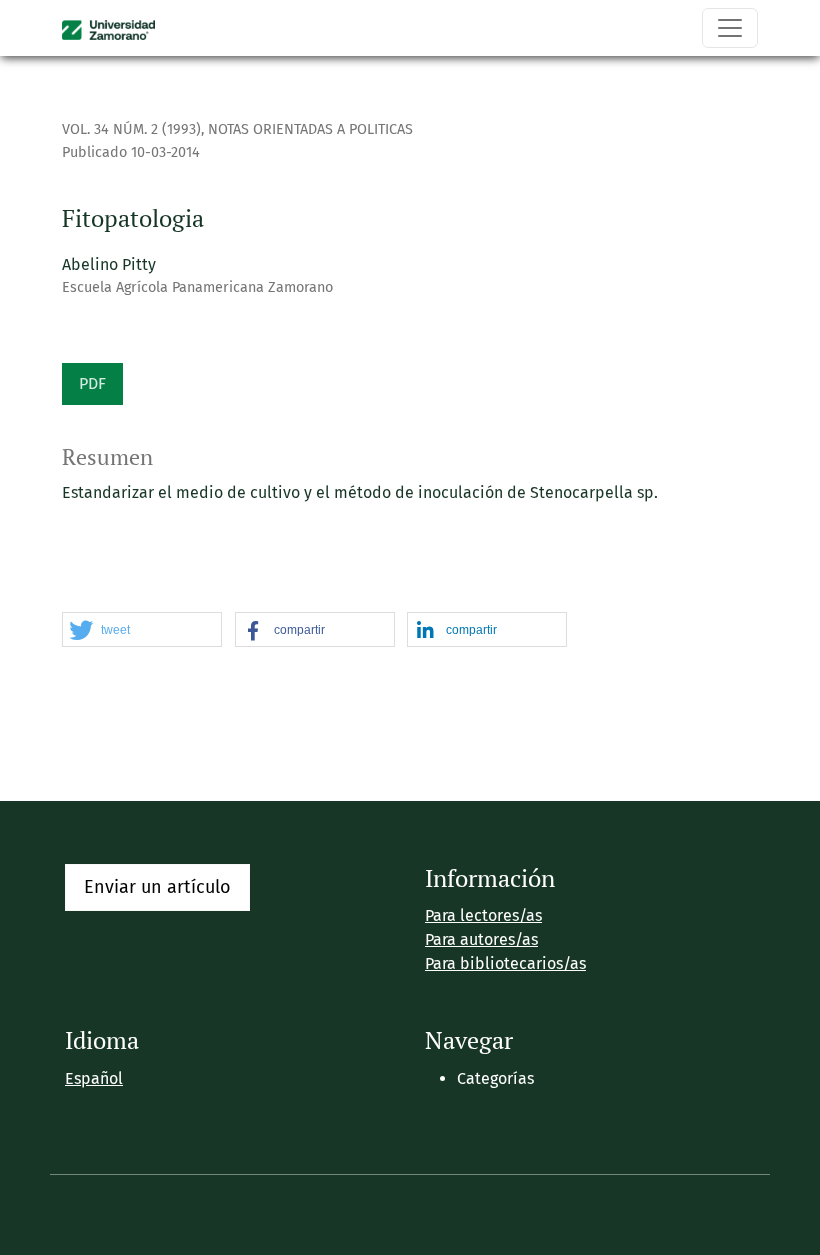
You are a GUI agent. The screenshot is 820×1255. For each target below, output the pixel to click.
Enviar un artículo (157, 887)
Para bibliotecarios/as (505, 963)
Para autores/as (481, 939)
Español (94, 1078)
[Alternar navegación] (730, 28)
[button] (142, 630)
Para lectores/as (483, 915)
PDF (92, 383)
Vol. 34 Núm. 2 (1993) (131, 129)
